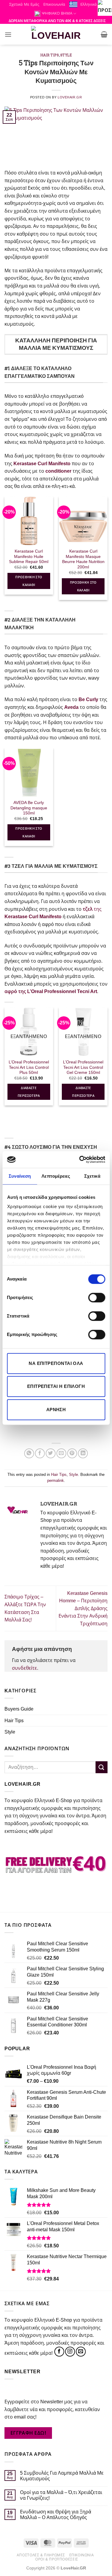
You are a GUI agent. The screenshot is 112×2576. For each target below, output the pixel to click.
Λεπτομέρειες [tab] (56, 1176)
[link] (105, 7)
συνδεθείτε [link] (24, 1668)
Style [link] (66, 55)
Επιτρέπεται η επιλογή (56, 1386)
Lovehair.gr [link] (70, 97)
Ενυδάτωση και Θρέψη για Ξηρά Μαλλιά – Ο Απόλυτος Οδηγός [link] (56, 2515)
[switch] (97, 1298)
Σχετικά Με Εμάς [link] (24, 4)
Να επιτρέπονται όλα (56, 1363)
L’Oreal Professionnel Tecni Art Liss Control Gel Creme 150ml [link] (83, 1067)
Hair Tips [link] (50, 55)
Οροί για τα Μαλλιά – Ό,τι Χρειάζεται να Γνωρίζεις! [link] (61, 2495)
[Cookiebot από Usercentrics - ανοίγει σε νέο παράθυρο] (80, 1159)
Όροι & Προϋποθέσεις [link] (57, 2559)
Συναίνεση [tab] (20, 1176)
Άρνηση (56, 1410)
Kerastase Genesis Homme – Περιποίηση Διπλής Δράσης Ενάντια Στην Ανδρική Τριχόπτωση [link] (83, 1608)
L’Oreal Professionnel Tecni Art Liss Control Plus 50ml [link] (29, 1067)
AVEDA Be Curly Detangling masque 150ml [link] (29, 808)
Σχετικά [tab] (92, 1176)
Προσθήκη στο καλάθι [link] (29, 581)
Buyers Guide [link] (19, 1709)
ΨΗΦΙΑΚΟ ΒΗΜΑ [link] (57, 13)
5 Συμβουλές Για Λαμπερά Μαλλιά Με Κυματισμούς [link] (62, 2476)
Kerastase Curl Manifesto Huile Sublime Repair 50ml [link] (29, 556)
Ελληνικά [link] (89, 4)
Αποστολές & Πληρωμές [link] (41, 2555)
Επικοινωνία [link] (54, 4)
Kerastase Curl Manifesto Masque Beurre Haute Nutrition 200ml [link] (83, 559)
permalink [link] (56, 1480)
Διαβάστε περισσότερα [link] (29, 1092)
